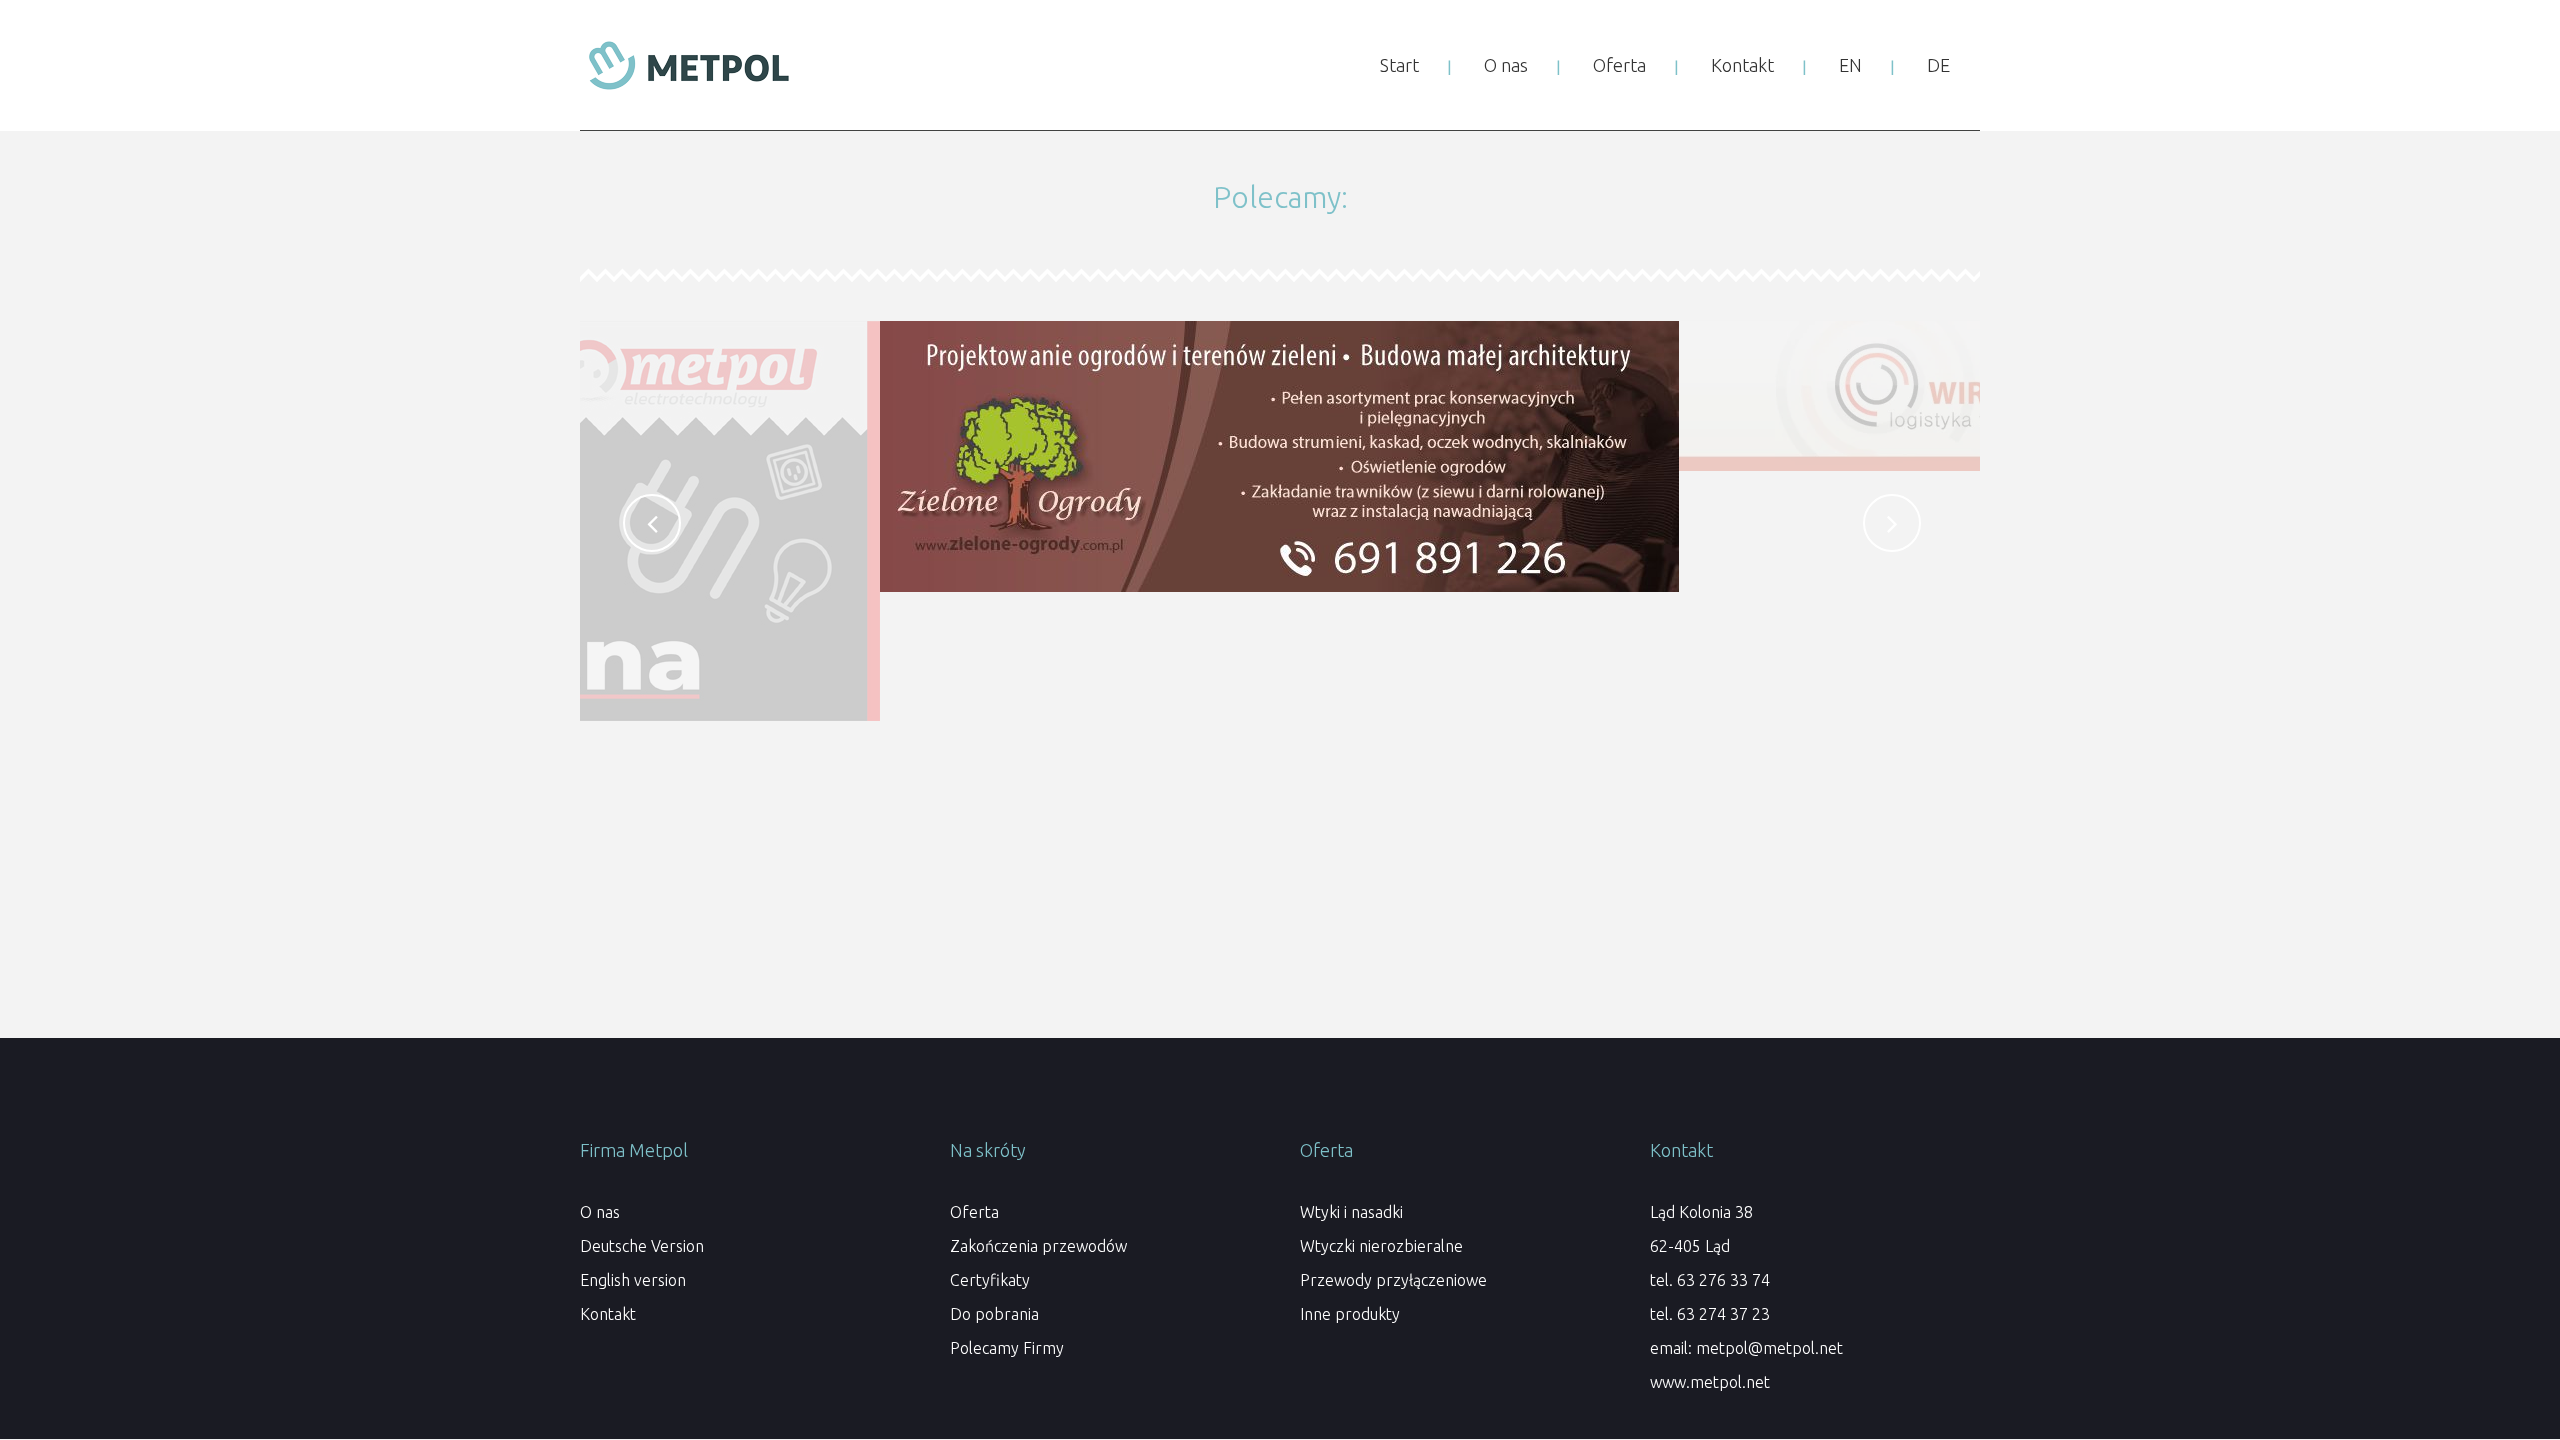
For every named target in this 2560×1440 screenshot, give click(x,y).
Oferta (974, 1212)
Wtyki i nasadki (1351, 1212)
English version (633, 1280)
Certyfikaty (990, 1280)
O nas (600, 1212)
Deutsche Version (642, 1246)
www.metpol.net (1710, 1382)
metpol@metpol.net (1769, 1348)
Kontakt (608, 1314)
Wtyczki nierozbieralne (1381, 1246)
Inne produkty (1350, 1314)
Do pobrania (994, 1314)
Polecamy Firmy (1007, 1348)
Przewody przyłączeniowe (1393, 1280)
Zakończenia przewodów (1038, 1246)
